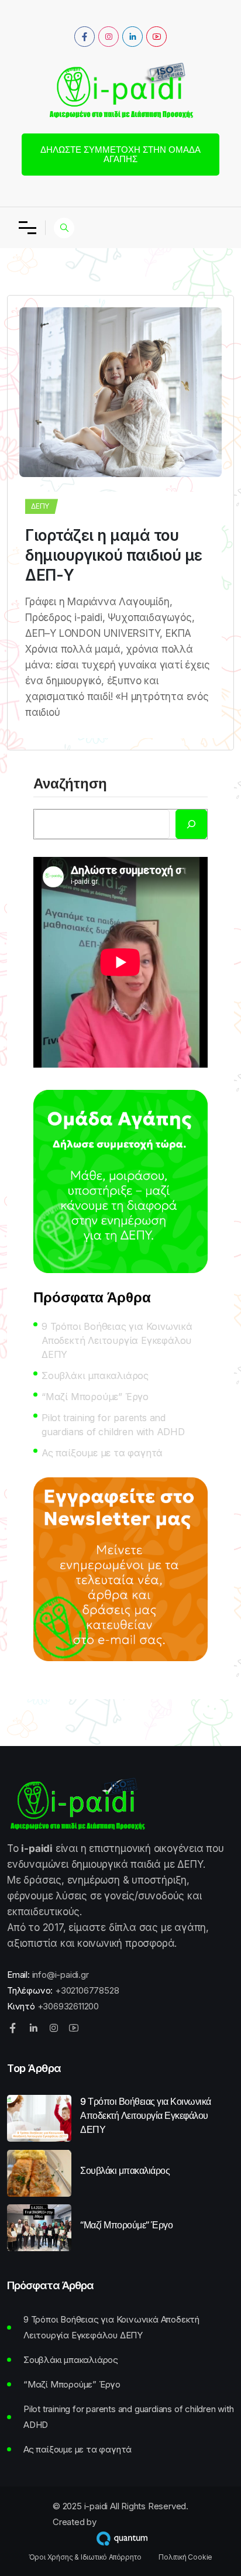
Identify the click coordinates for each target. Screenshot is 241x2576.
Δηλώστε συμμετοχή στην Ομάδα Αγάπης (120, 154)
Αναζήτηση (70, 784)
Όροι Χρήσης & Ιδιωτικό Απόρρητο (85, 2557)
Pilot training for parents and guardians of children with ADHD (113, 1425)
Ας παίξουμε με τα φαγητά (102, 1453)
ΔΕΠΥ (40, 506)
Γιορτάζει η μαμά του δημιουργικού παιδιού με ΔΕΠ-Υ (114, 555)
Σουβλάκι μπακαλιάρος (95, 1376)
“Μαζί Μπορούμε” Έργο (95, 1397)
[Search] (191, 824)
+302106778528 (87, 1990)
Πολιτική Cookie (185, 2557)
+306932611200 (68, 2006)
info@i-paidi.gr (61, 1975)
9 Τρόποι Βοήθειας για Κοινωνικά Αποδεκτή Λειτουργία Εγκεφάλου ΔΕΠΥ (117, 1340)
